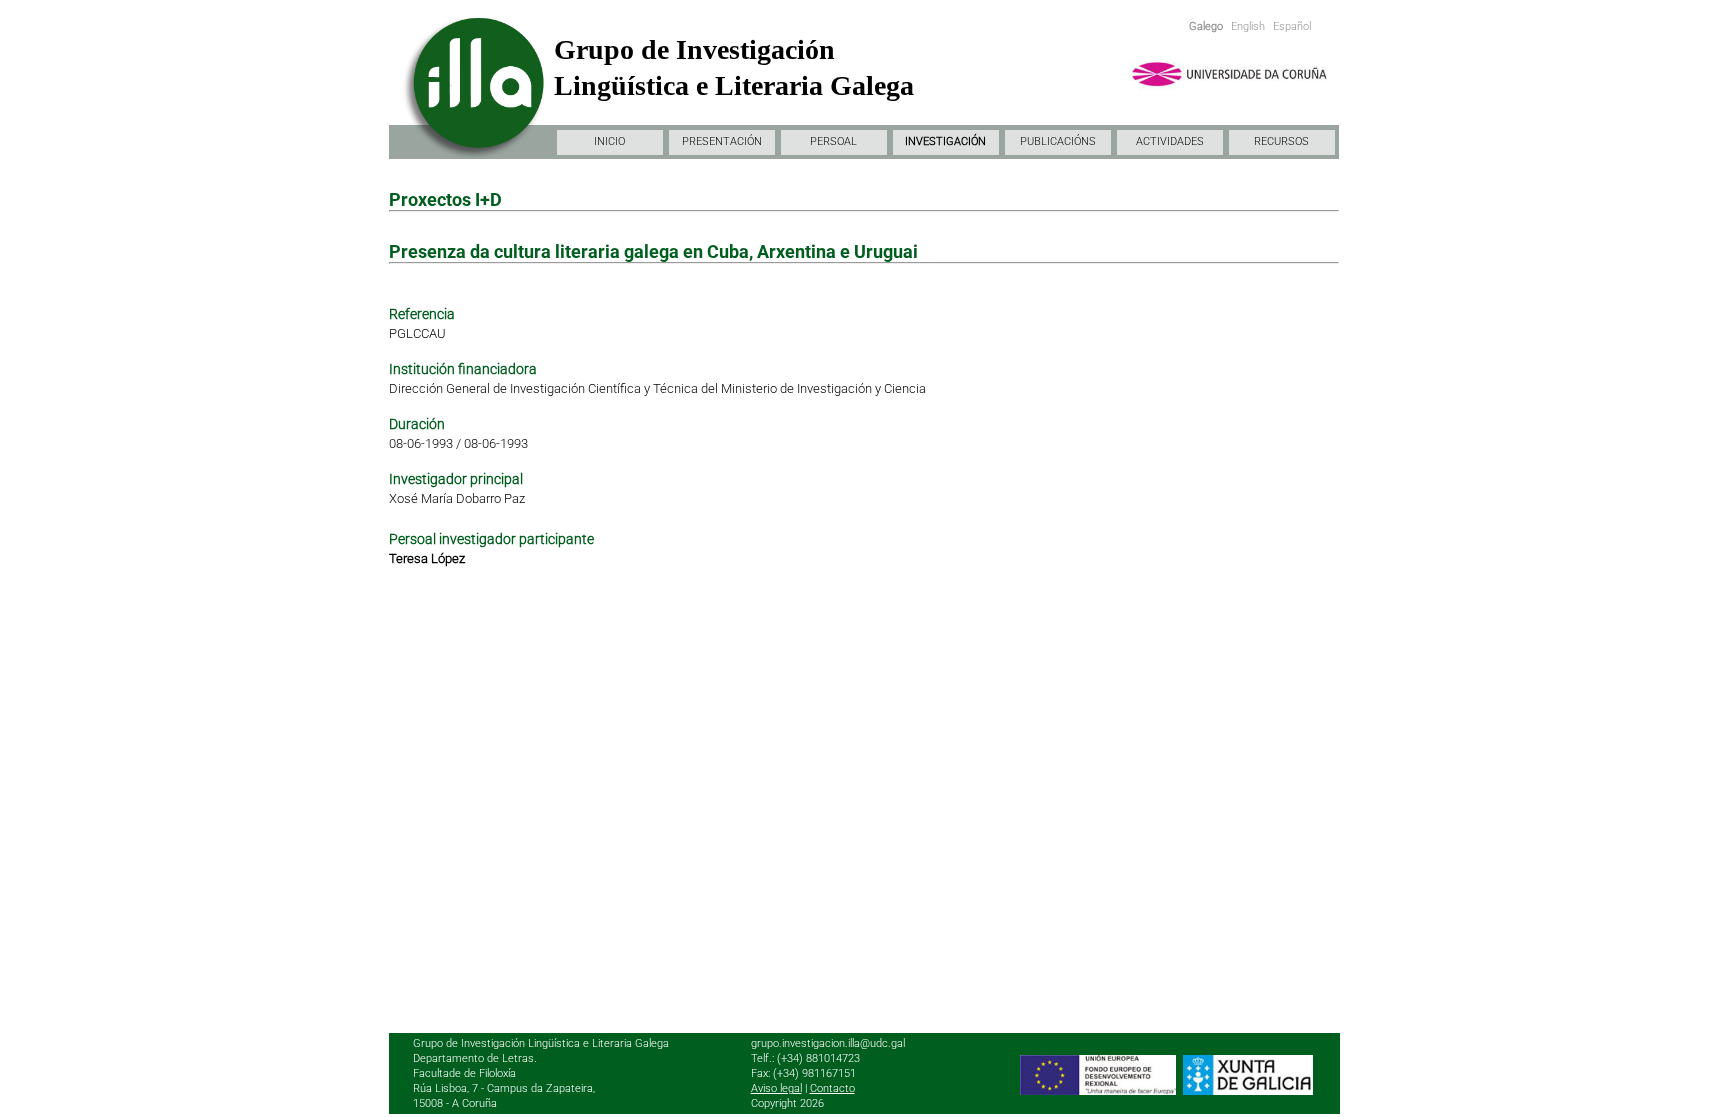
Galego (1206, 26)
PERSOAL (833, 141)
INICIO (609, 141)
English (1248, 26)
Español (1292, 26)
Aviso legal (776, 1088)
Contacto (832, 1088)
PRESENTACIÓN (722, 141)
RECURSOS (1281, 141)
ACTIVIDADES (1170, 141)
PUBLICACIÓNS (1058, 141)
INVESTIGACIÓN (945, 141)
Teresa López (427, 558)
